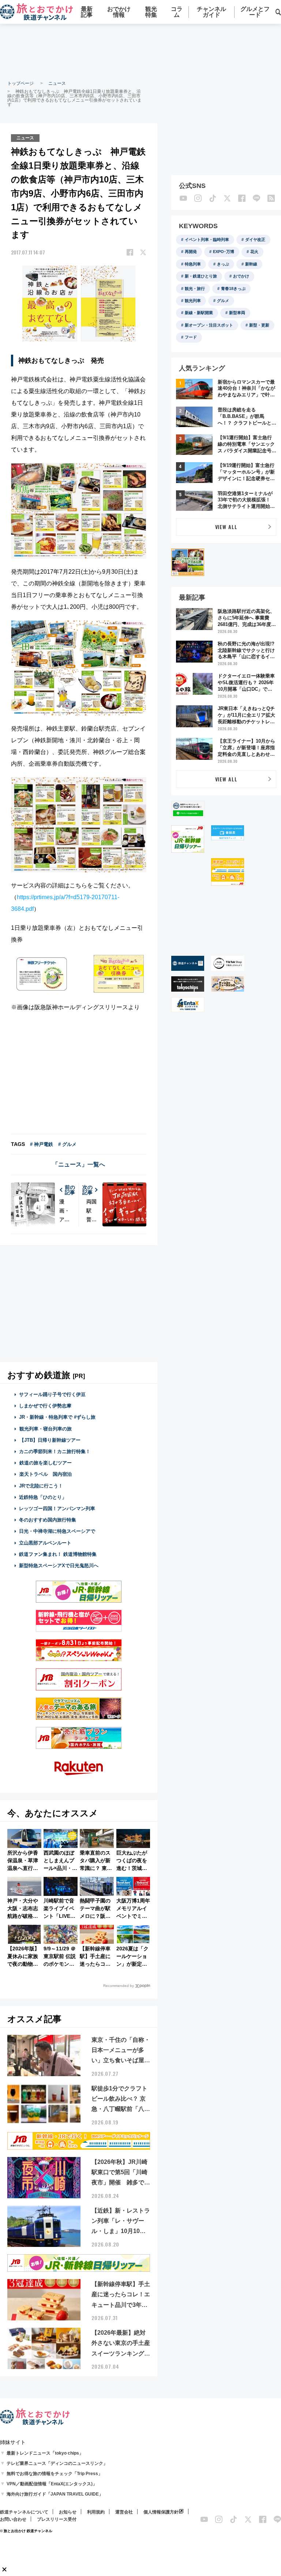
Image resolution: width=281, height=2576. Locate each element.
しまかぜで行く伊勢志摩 (45, 1406)
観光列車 (193, 301)
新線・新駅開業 (199, 313)
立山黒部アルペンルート (45, 1543)
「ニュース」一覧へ (79, 1164)
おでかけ (241, 276)
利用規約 (96, 2512)
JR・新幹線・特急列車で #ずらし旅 (57, 1417)
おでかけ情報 (119, 12)
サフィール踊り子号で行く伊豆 (52, 1394)
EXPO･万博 (224, 252)
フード (191, 337)
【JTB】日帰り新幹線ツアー (50, 1440)
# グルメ (67, 1144)
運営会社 (124, 2512)
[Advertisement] (140, 51)
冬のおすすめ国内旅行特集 (48, 1520)
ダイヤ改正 (255, 240)
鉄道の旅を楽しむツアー (46, 1463)
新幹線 (251, 264)
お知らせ (68, 2512)
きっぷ (223, 264)
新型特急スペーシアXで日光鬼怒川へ (59, 1566)
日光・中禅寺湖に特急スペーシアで (57, 1531)
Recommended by (119, 1986)
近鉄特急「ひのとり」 (43, 1497)
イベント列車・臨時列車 (207, 240)
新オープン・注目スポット (209, 325)
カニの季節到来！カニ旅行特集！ (55, 1451)
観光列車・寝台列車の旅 (46, 1429)
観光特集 (151, 12)
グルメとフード (255, 12)
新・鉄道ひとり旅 (201, 276)
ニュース (57, 83)
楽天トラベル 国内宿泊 (46, 1474)
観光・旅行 (195, 288)
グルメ (223, 301)
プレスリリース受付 (57, 2519)
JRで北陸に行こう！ (41, 1486)
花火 (254, 252)
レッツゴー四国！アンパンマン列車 (57, 1508)
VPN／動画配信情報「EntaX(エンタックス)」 (52, 2484)
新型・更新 (259, 325)
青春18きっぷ (233, 288)
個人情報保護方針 (161, 2512)
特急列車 (193, 264)
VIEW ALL (226, 527)
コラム (177, 12)
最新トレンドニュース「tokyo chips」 (45, 2453)
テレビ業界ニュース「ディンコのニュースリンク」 (57, 2463)
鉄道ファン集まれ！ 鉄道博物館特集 (58, 1554)
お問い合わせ (13, 2519)
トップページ (20, 83)
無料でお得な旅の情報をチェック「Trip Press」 (55, 2474)
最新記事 (87, 12)
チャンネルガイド (211, 12)
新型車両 (237, 313)
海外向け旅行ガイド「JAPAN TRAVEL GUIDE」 (55, 2494)
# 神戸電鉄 (42, 1144)
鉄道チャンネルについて (24, 2512)
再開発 (191, 252)
